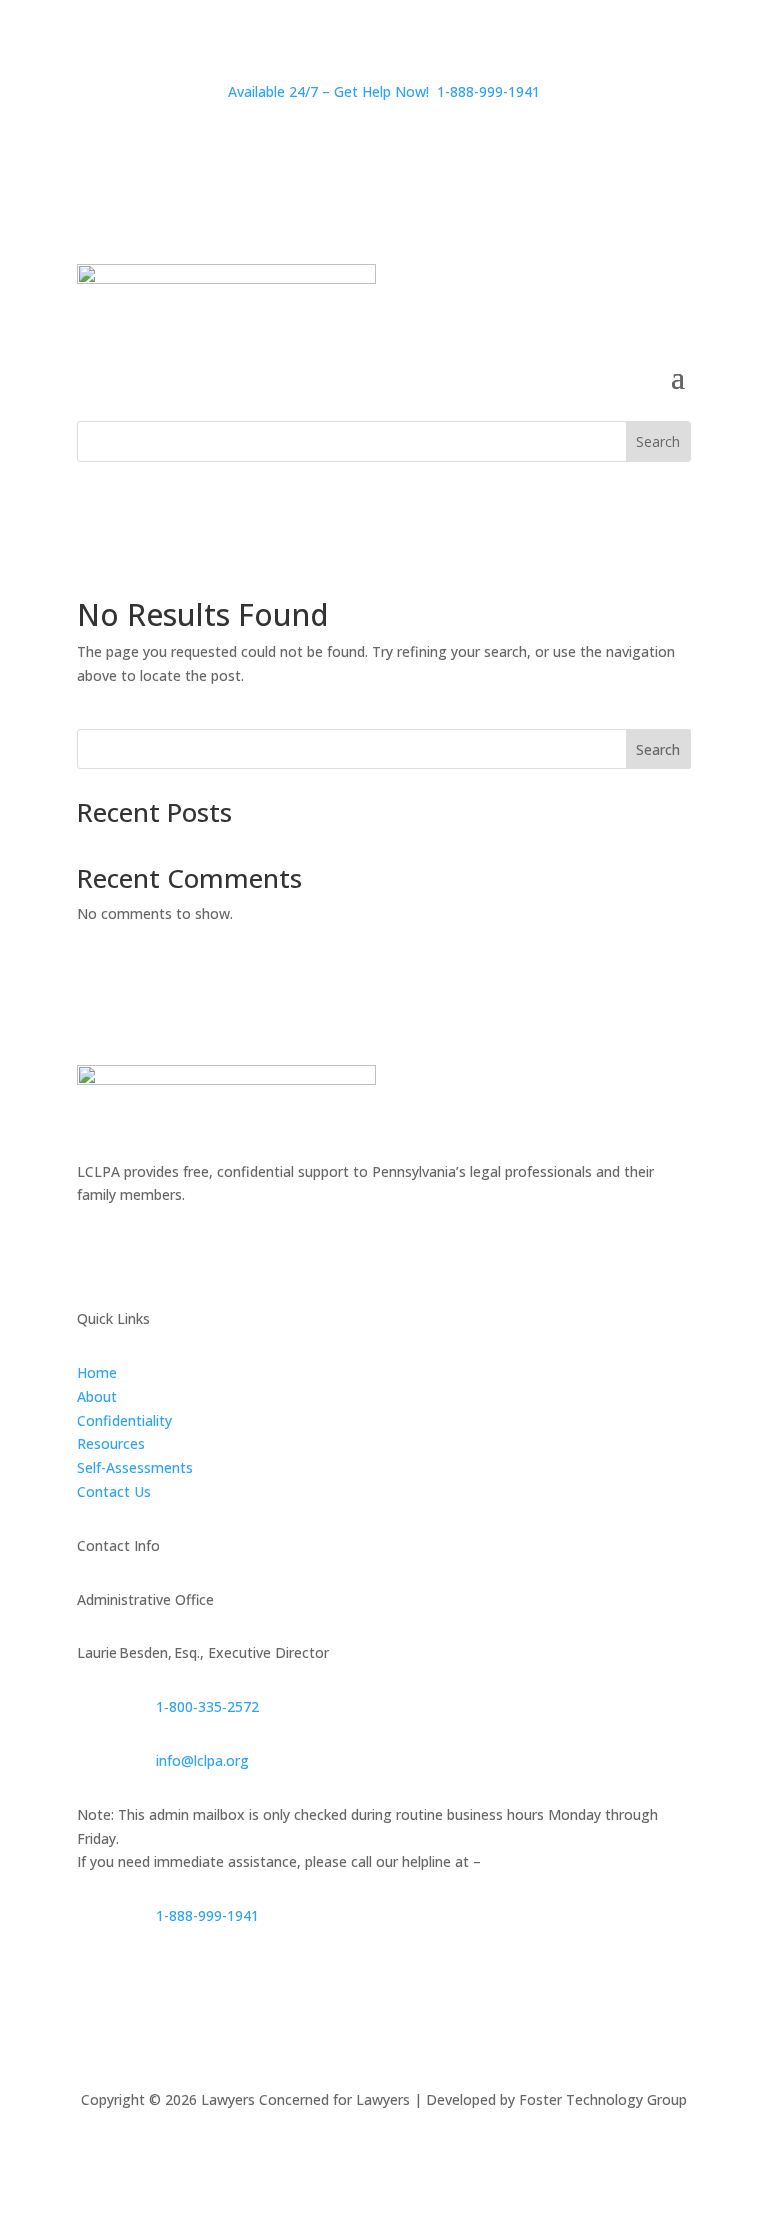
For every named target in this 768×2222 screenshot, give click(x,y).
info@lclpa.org (202, 1760)
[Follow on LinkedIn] (173, 1253)
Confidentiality (124, 1420)
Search (658, 749)
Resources (111, 1443)
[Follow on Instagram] (133, 1253)
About (97, 1396)
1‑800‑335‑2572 (207, 1706)
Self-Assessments (135, 1467)
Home (97, 1372)
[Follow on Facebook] (93, 1253)
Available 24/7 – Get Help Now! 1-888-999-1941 (384, 91)
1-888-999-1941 (207, 1915)
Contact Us (114, 1491)
